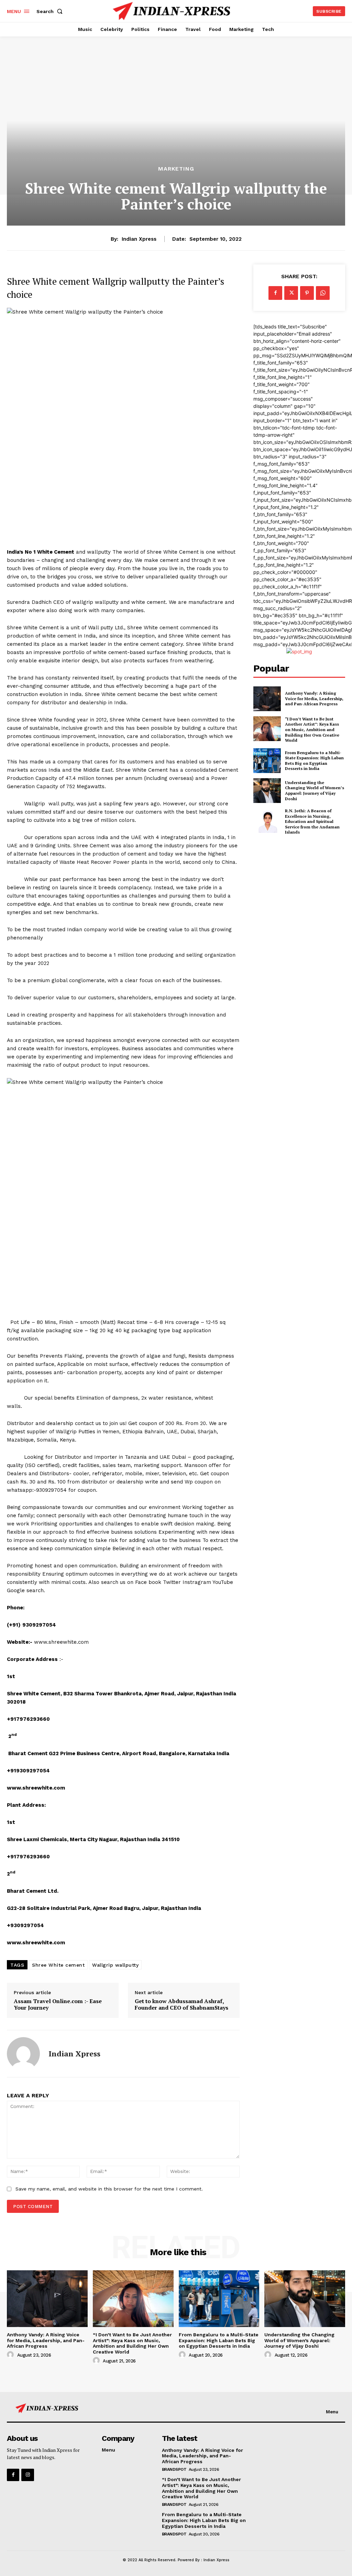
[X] (291, 293)
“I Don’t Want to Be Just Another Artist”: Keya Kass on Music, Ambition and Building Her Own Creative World (312, 730)
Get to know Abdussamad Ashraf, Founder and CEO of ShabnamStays (181, 2004)
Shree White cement (58, 1965)
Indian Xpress (139, 239)
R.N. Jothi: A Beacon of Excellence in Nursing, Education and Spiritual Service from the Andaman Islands (312, 821)
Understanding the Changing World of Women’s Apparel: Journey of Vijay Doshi (315, 791)
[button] (51, 11)
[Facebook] (275, 293)
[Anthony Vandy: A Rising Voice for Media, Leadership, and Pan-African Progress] (267, 699)
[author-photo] (11, 2355)
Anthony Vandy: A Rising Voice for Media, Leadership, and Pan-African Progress (314, 698)
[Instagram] (27, 2475)
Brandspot (174, 2469)
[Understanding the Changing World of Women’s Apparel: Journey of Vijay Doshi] (267, 791)
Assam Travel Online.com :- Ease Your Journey (58, 2004)
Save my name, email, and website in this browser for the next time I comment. (109, 2189)
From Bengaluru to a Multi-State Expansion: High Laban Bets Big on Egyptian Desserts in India (314, 761)
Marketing (176, 169)
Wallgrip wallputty (115, 1965)
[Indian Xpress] (23, 2054)
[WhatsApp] (323, 293)
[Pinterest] (307, 293)
